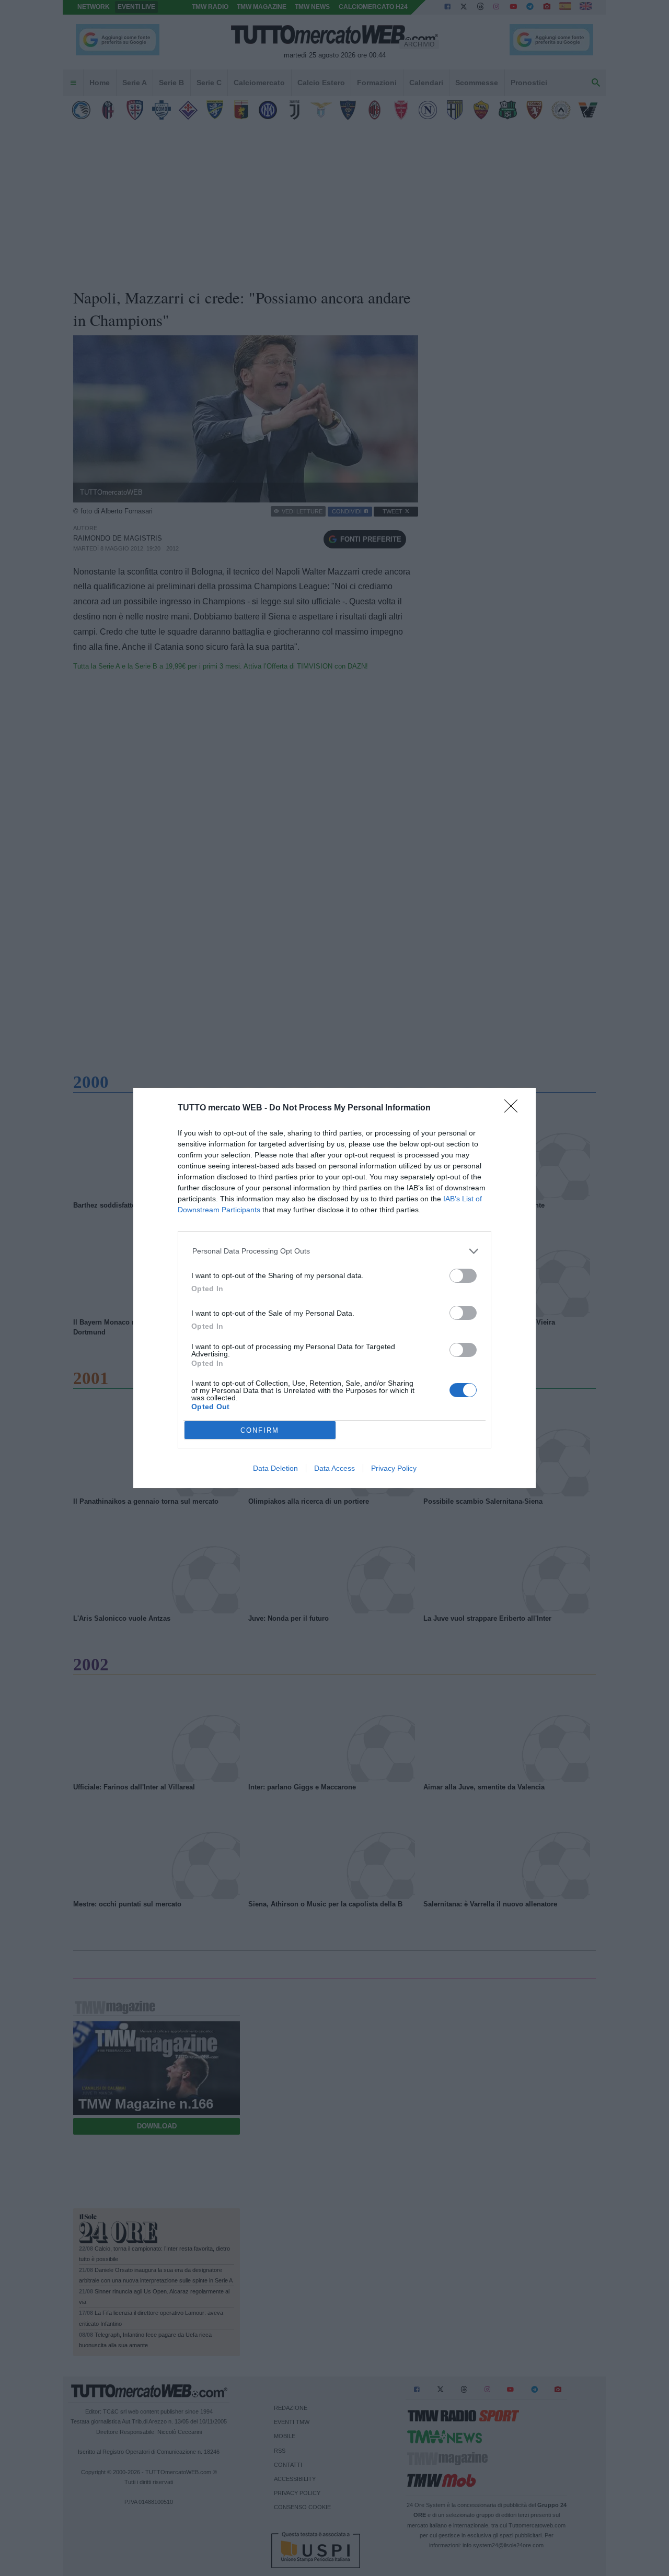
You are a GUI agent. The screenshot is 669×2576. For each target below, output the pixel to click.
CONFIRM (260, 1430)
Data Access (334, 1468)
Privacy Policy (394, 1468)
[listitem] (335, 1251)
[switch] (463, 1276)
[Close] (514, 1109)
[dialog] (334, 1288)
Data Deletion (275, 1468)
